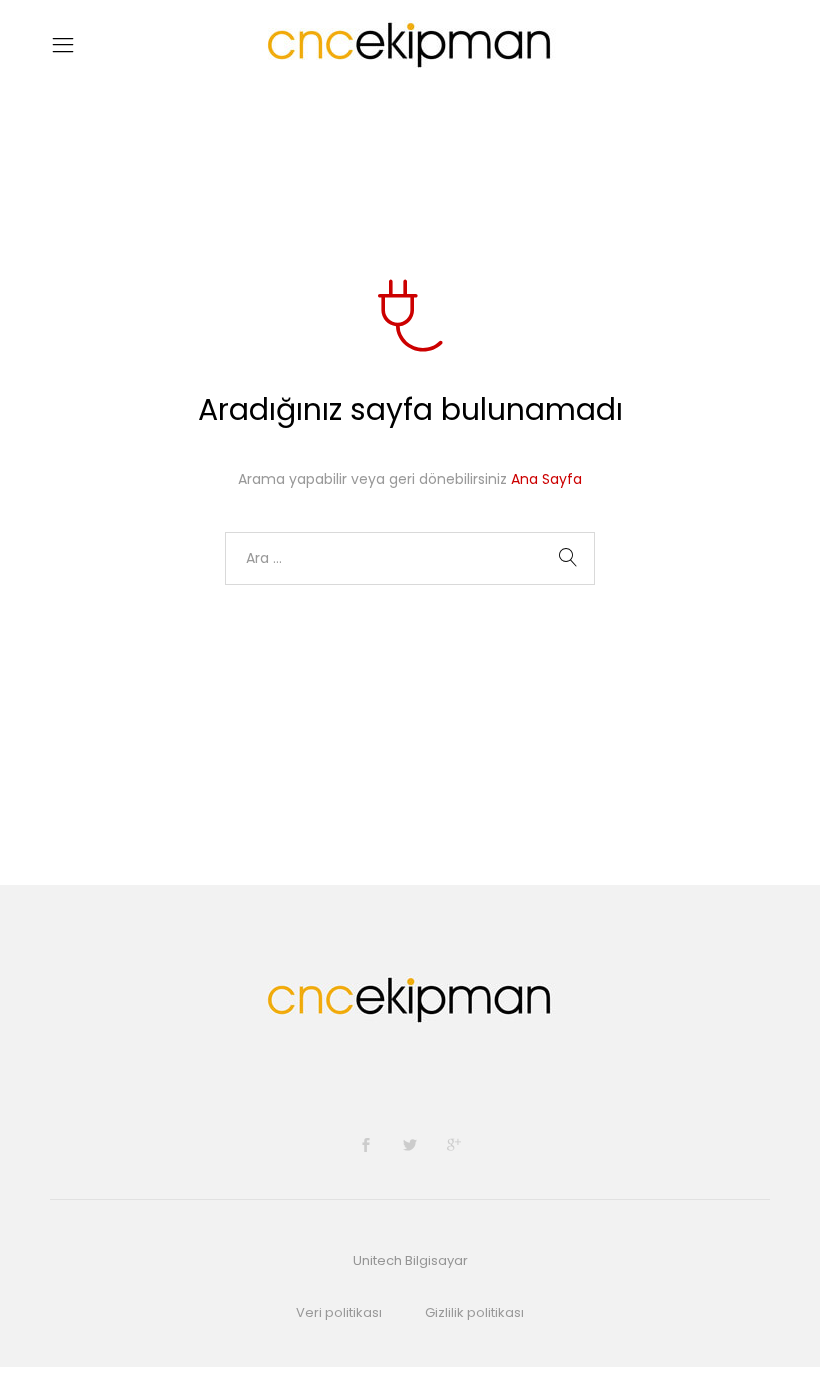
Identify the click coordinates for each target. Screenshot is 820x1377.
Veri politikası (339, 1312)
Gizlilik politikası (474, 1312)
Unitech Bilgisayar (410, 1260)
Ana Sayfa (546, 479)
